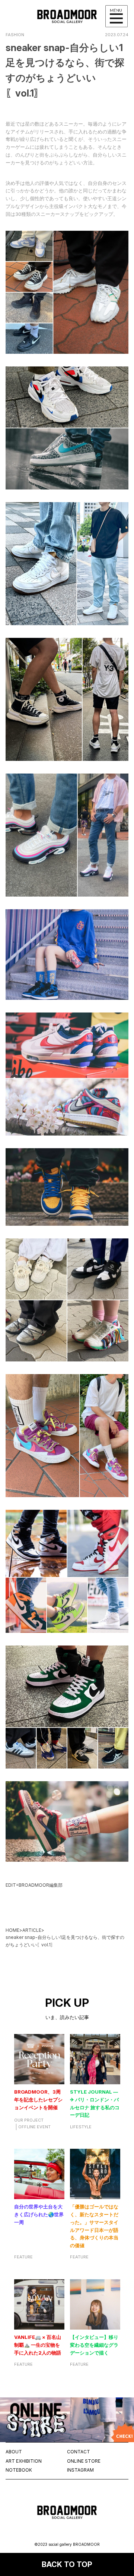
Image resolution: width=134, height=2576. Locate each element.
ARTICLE (32, 1930)
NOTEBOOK (19, 2470)
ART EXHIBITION (24, 2461)
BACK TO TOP (67, 2564)
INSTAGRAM (80, 2470)
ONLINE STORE (84, 2461)
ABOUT (14, 2452)
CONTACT (79, 2452)
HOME (12, 1930)
